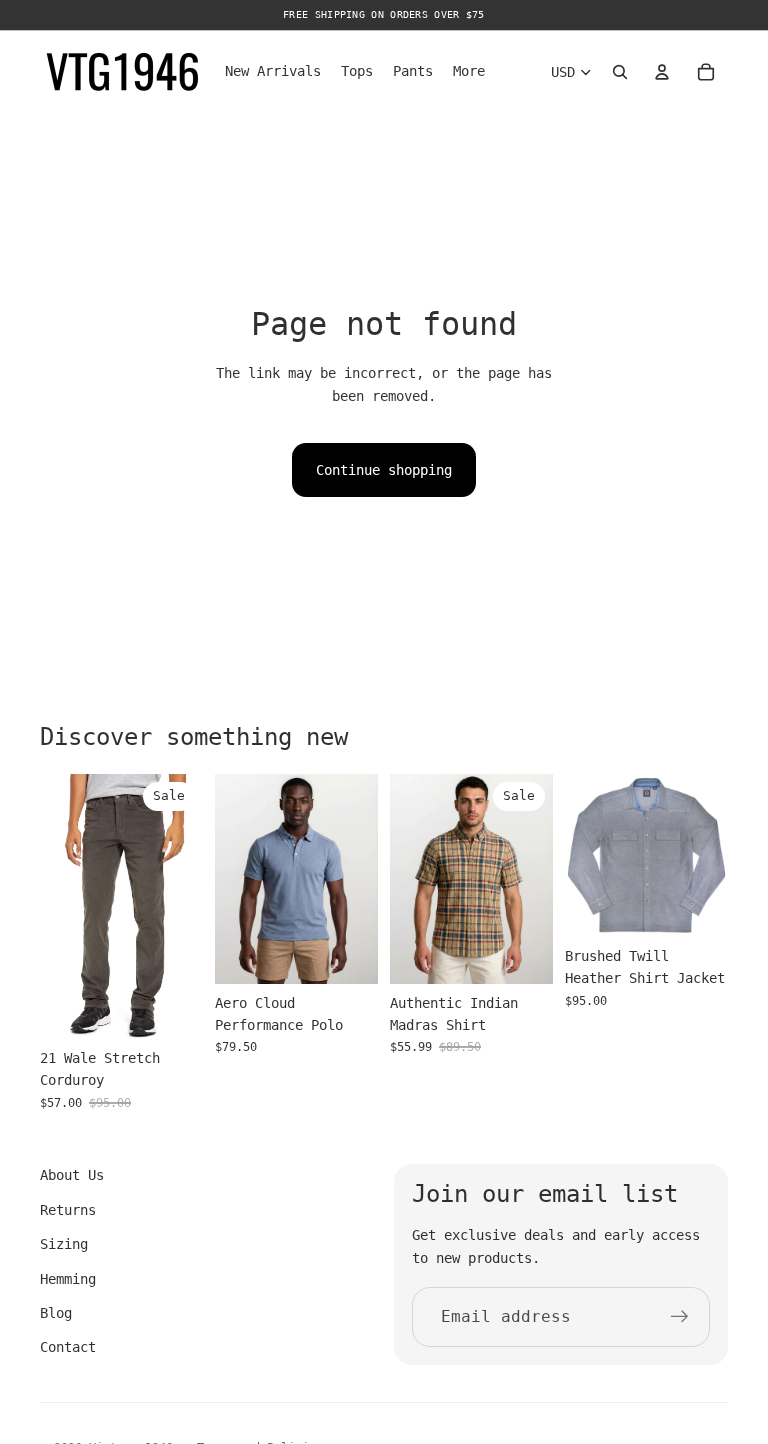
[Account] (662, 72)
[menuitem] (469, 72)
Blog (56, 1313)
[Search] (620, 72)
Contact (68, 1347)
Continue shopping (384, 470)
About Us (72, 1175)
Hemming (68, 1279)
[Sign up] (680, 1317)
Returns (68, 1210)
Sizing (64, 1244)
